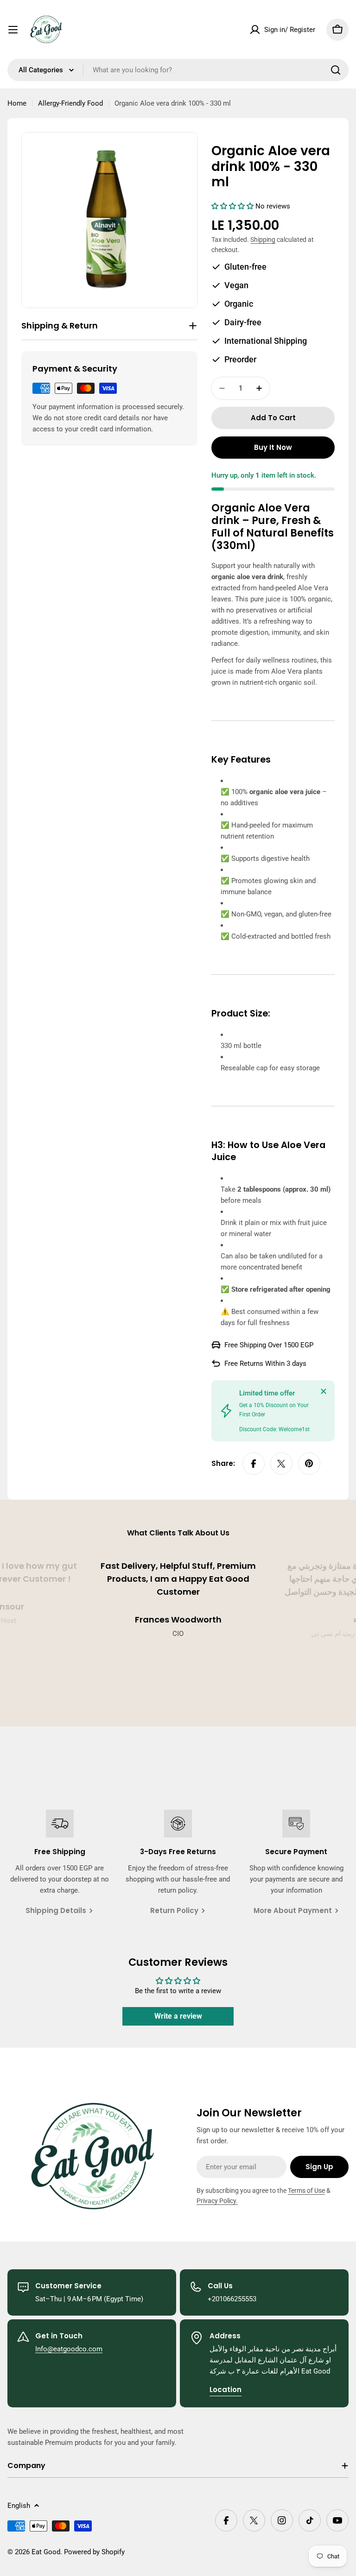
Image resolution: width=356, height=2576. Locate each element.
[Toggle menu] (13, 30)
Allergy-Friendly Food (70, 103)
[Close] (324, 1391)
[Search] (336, 70)
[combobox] (178, 70)
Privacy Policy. (217, 2201)
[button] (233, 206)
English (19, 2506)
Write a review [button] (178, 2016)
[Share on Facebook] (254, 1464)
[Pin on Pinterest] (309, 1464)
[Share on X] (281, 1464)
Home (17, 103)
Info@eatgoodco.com (69, 2349)
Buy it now (273, 447)
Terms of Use (306, 2191)
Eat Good (46, 2552)
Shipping (263, 240)
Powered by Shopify (94, 2552)
